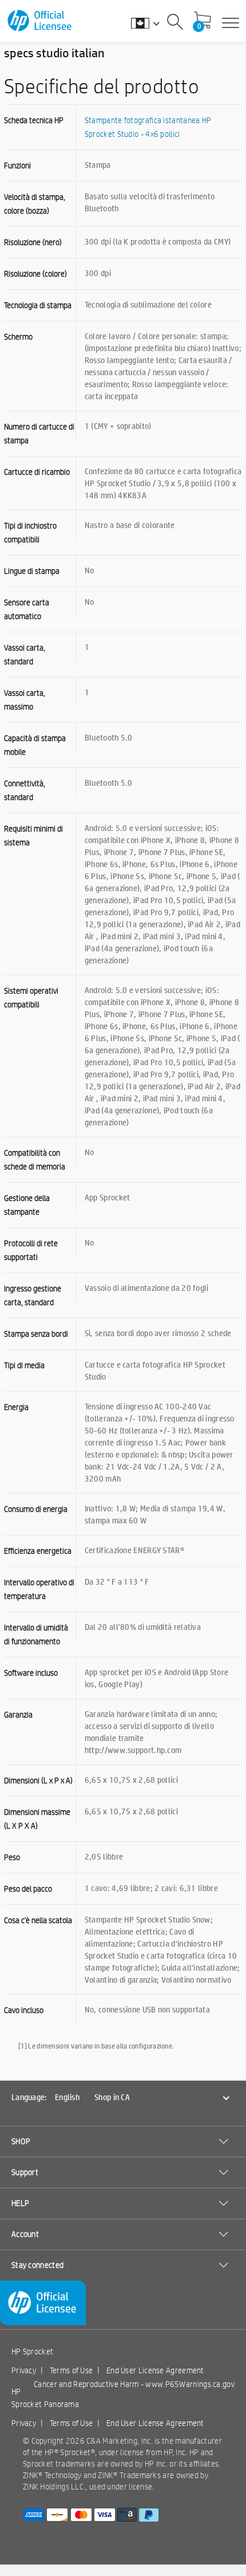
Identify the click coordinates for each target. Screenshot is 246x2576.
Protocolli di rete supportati (31, 1250)
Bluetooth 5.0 (109, 737)
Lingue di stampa (32, 571)
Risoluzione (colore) (35, 274)
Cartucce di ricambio (37, 472)
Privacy (24, 2370)
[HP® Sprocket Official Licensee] (40, 21)
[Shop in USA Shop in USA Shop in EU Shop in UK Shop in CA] (151, 23)
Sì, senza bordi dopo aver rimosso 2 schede (158, 1333)
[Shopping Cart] (203, 21)
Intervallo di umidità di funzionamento (36, 1634)
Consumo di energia (36, 1509)
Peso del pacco (28, 1889)
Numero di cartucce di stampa (39, 434)
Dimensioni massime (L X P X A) (37, 1819)
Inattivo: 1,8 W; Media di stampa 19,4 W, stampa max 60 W (155, 1514)
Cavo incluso (24, 2010)
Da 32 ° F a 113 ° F (117, 1581)
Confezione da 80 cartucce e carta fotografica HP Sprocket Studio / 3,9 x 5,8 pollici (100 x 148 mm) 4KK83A (163, 483)
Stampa (98, 164)
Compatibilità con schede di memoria (35, 1160)
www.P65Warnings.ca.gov (190, 2384)
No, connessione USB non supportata (147, 2009)
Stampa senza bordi (36, 1334)
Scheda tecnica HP (34, 120)
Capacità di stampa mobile (35, 745)
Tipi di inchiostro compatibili (30, 533)
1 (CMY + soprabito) (118, 426)
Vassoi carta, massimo (25, 700)
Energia (16, 1407)
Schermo (18, 337)
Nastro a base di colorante (130, 525)
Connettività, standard (25, 790)
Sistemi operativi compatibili (31, 998)
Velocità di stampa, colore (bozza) (35, 204)
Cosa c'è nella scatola (38, 1920)
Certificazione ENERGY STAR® (134, 1550)
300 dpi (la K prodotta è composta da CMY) (158, 241)
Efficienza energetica (38, 1551)
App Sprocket (108, 1197)
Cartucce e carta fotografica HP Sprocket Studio (155, 1370)
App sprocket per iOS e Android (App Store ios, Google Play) (156, 1678)
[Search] (175, 23)
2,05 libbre (104, 1856)
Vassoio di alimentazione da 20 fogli (147, 1287)
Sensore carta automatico (27, 609)
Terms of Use (72, 2370)
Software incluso (31, 1673)
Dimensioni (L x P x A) (38, 1781)
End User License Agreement (155, 2370)
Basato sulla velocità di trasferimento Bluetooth (150, 202)
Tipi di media (24, 1365)
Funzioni (17, 166)
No (90, 570)
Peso (12, 1857)
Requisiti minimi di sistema (33, 836)
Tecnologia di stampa (38, 305)
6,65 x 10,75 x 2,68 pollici (131, 1779)
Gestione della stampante (27, 1205)
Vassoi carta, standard (25, 655)
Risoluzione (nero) (33, 242)
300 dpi (98, 273)
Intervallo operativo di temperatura (39, 1589)
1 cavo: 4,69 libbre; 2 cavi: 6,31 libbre (151, 1888)
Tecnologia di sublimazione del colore (148, 304)
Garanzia (18, 1715)
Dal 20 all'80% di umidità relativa (143, 1626)
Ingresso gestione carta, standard (33, 1295)
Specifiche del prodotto (102, 86)
